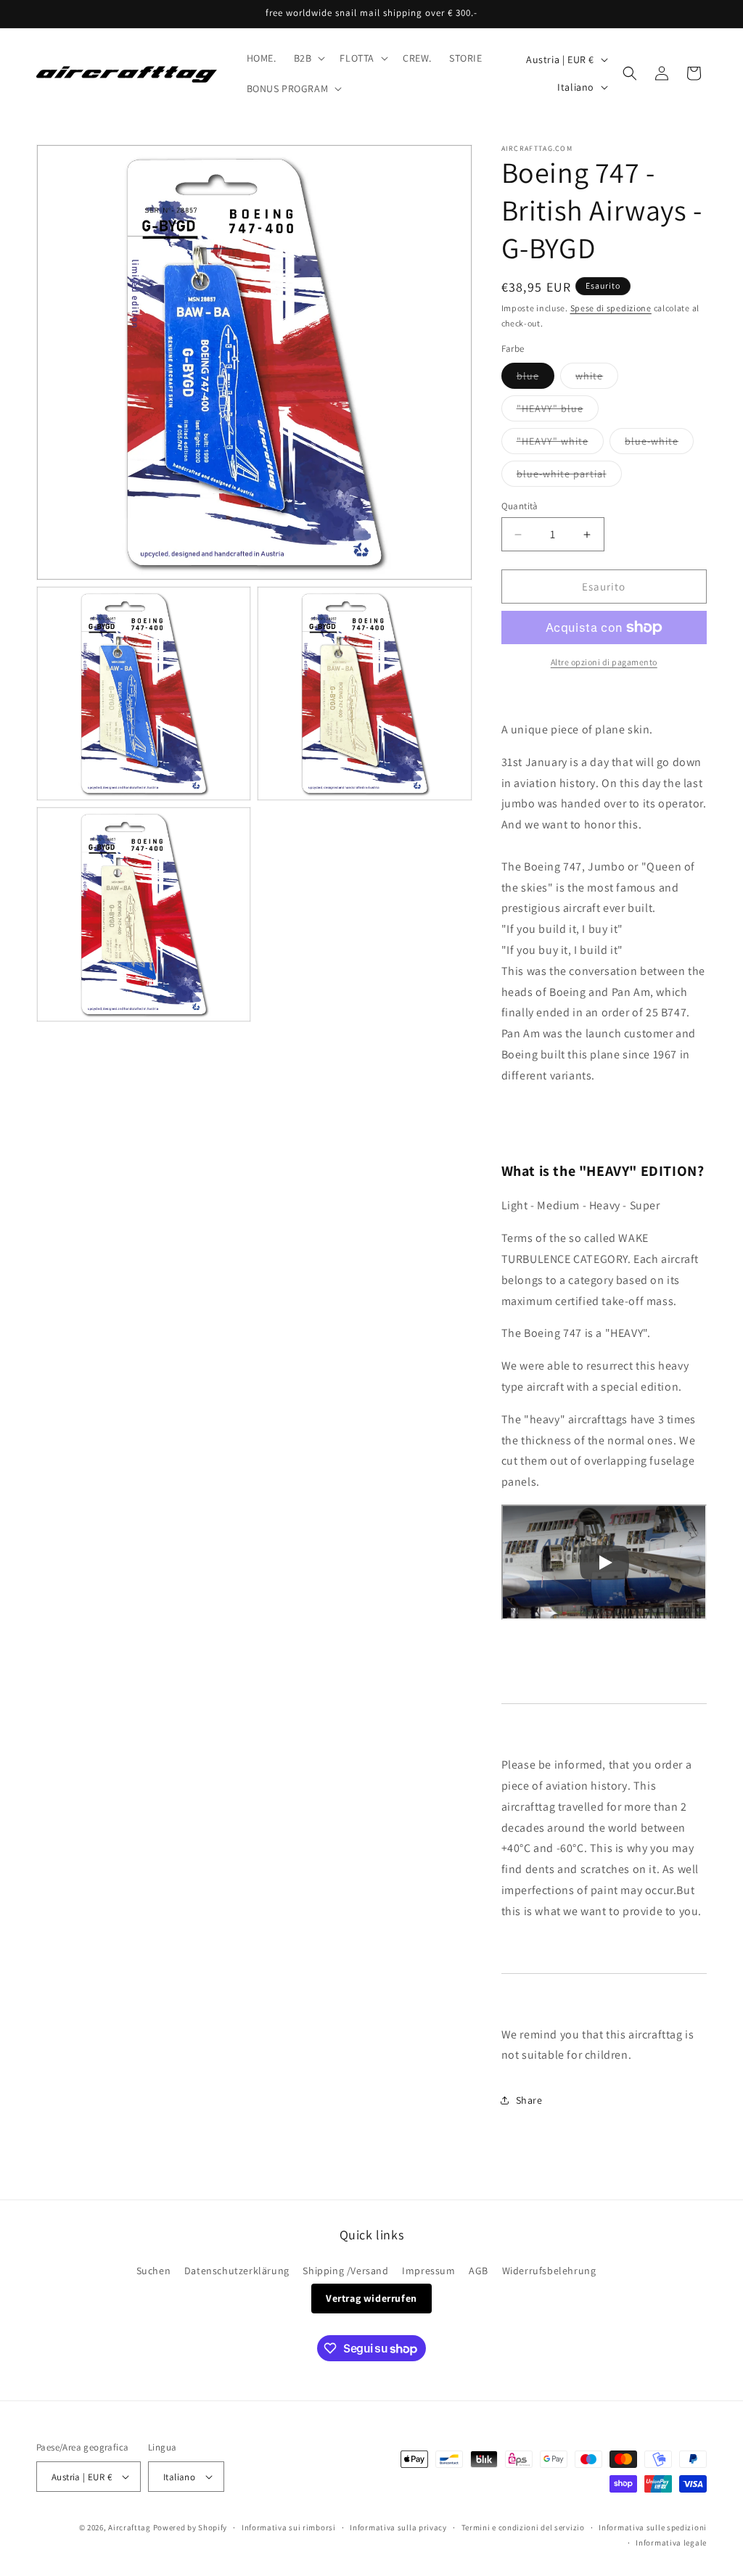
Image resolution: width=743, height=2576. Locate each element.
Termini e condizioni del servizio (523, 2527)
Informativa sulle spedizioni (653, 2527)
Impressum (428, 2271)
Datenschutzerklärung (237, 2271)
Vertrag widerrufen (371, 2298)
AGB (479, 2271)
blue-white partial (569, 477)
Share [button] (529, 2100)
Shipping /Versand (345, 2271)
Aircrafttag (130, 2527)
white (597, 379)
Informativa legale (671, 2543)
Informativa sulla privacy (398, 2527)
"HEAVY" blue (558, 411)
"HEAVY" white (560, 444)
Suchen (154, 2271)
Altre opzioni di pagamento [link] (604, 662)
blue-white (659, 444)
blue (535, 379)
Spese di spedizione (611, 308)
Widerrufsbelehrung (549, 2271)
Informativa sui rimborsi (289, 2527)
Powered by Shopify (190, 2527)
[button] (308, 58)
